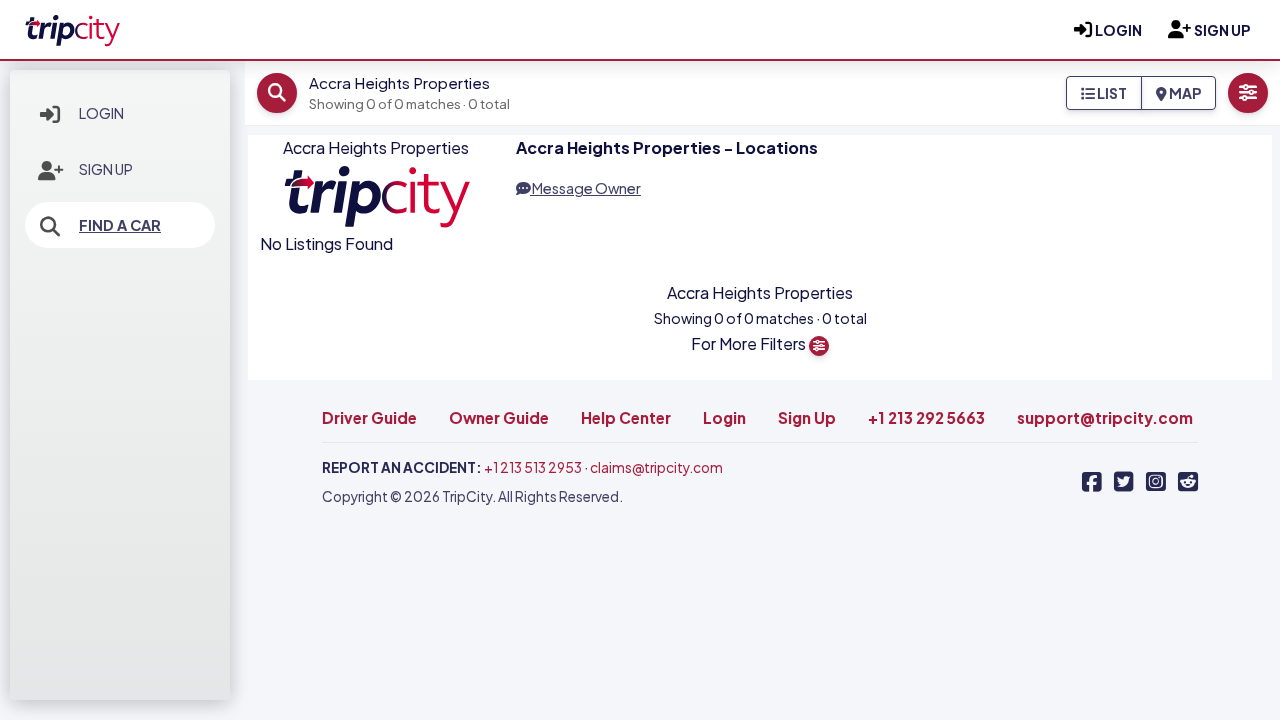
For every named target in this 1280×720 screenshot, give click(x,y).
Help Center (626, 417)
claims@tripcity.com (656, 467)
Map (1184, 93)
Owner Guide (499, 417)
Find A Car (120, 225)
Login (101, 113)
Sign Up (106, 169)
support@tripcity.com (1105, 417)
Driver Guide (369, 417)
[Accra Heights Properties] (72, 26)
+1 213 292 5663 (926, 417)
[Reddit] (1188, 481)
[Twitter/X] (1124, 481)
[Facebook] (1092, 481)
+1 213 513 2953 (533, 467)
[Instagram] (1156, 481)
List (1111, 93)
